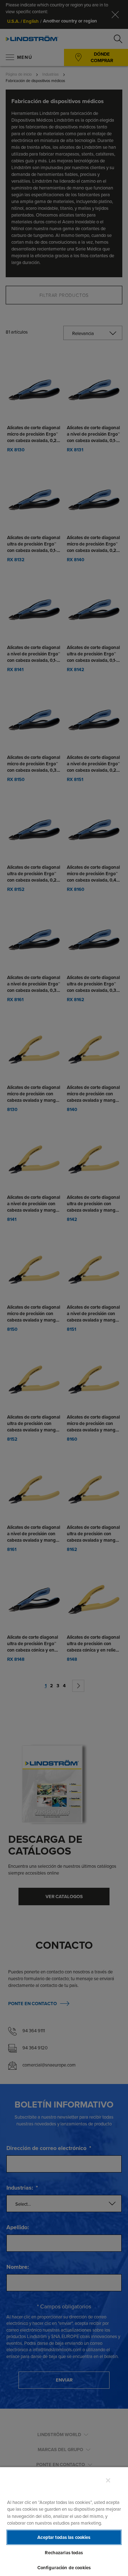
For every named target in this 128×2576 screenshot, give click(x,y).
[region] (64, 2521)
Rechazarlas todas (64, 2553)
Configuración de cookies (64, 2568)
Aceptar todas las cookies (64, 2537)
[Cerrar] (108, 2480)
